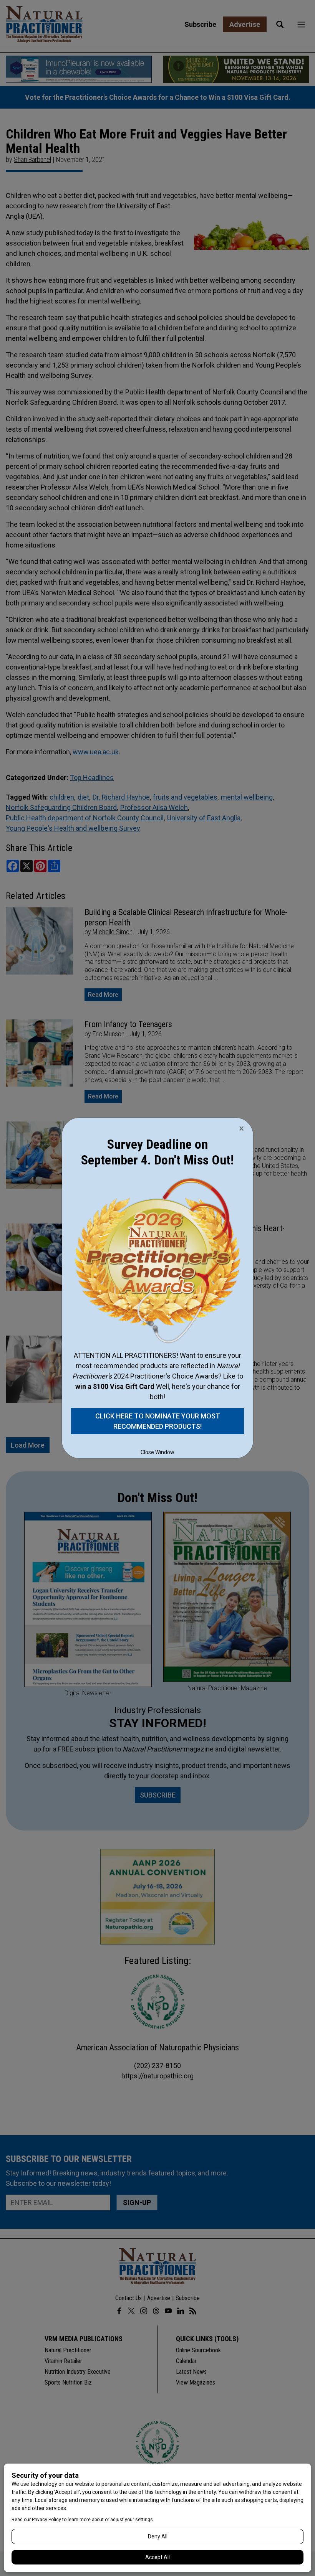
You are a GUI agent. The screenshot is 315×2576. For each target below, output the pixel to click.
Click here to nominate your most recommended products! (158, 1421)
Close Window (157, 1452)
